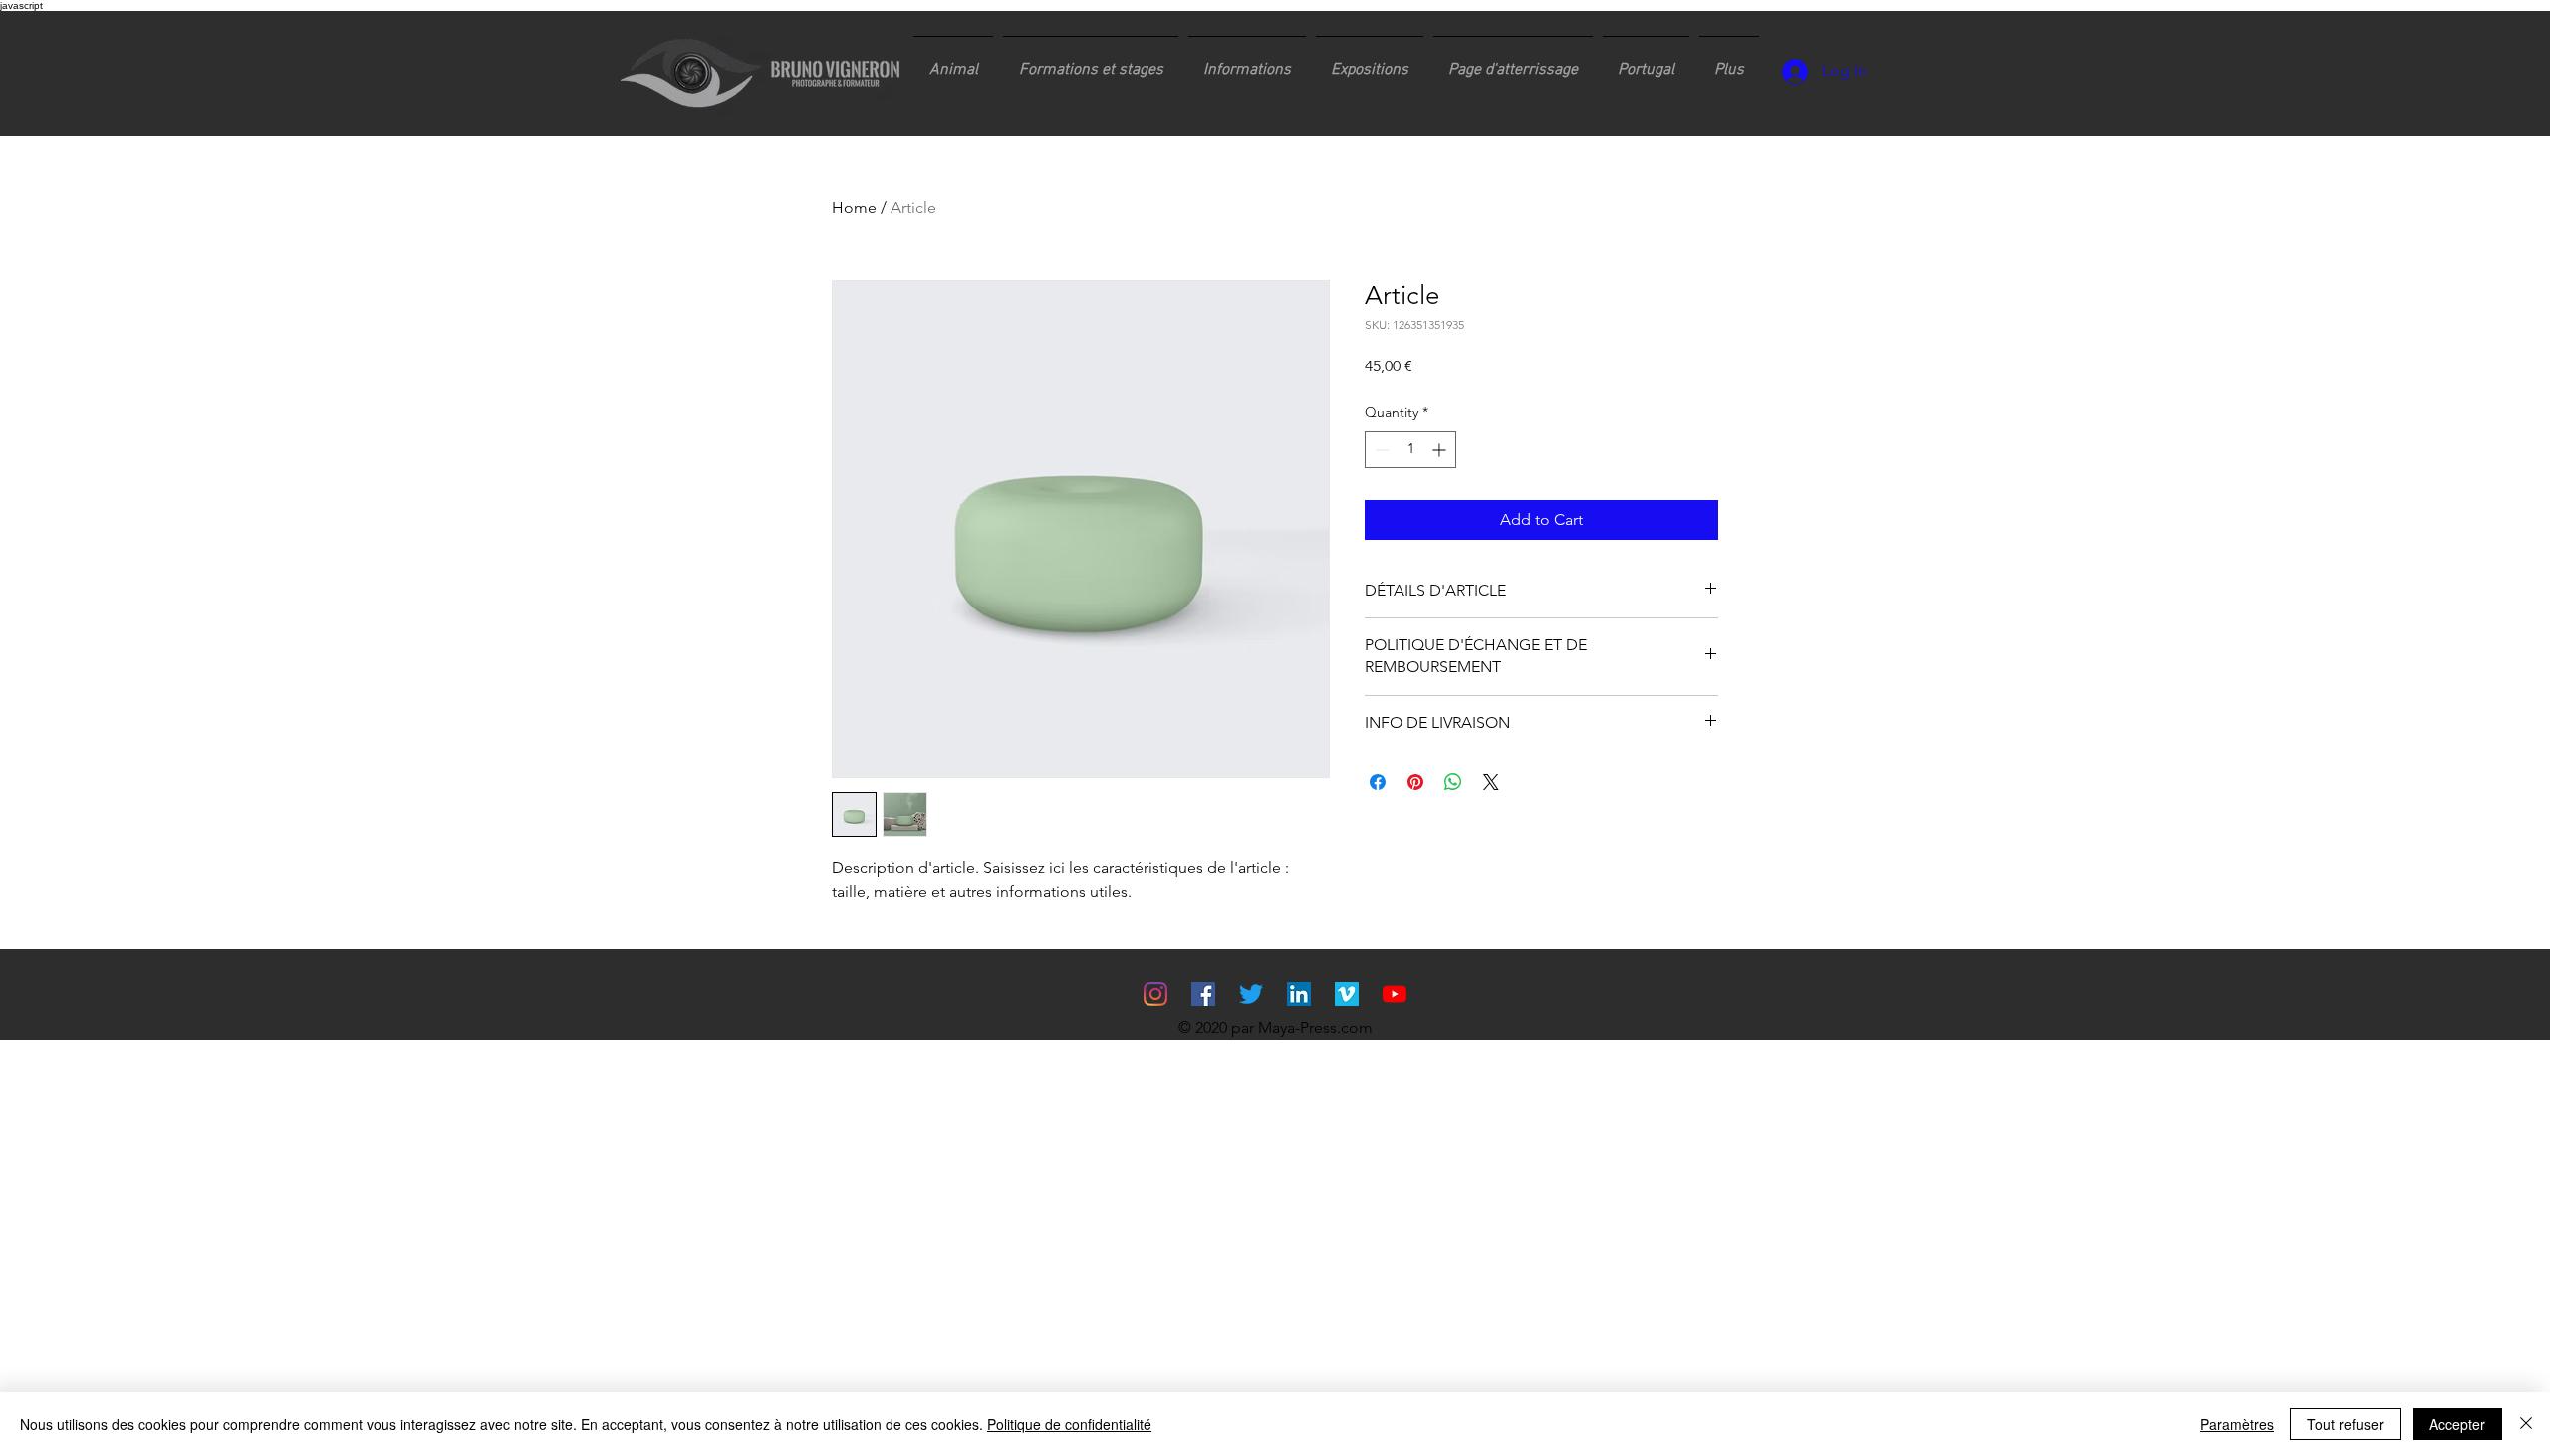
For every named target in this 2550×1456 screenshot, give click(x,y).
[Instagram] (1155, 994)
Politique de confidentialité (1069, 1424)
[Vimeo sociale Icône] (1347, 994)
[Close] (2526, 1424)
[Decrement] (1380, 450)
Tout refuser (2345, 1424)
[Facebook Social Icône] (1203, 994)
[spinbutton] (1410, 450)
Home (854, 208)
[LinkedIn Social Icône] (1299, 994)
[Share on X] (1491, 782)
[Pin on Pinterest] (1415, 782)
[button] (1091, 61)
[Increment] (1441, 450)
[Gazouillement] (1251, 994)
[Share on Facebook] (1378, 782)
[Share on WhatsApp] (1453, 782)
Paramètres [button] (2237, 1424)
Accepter (2457, 1424)
